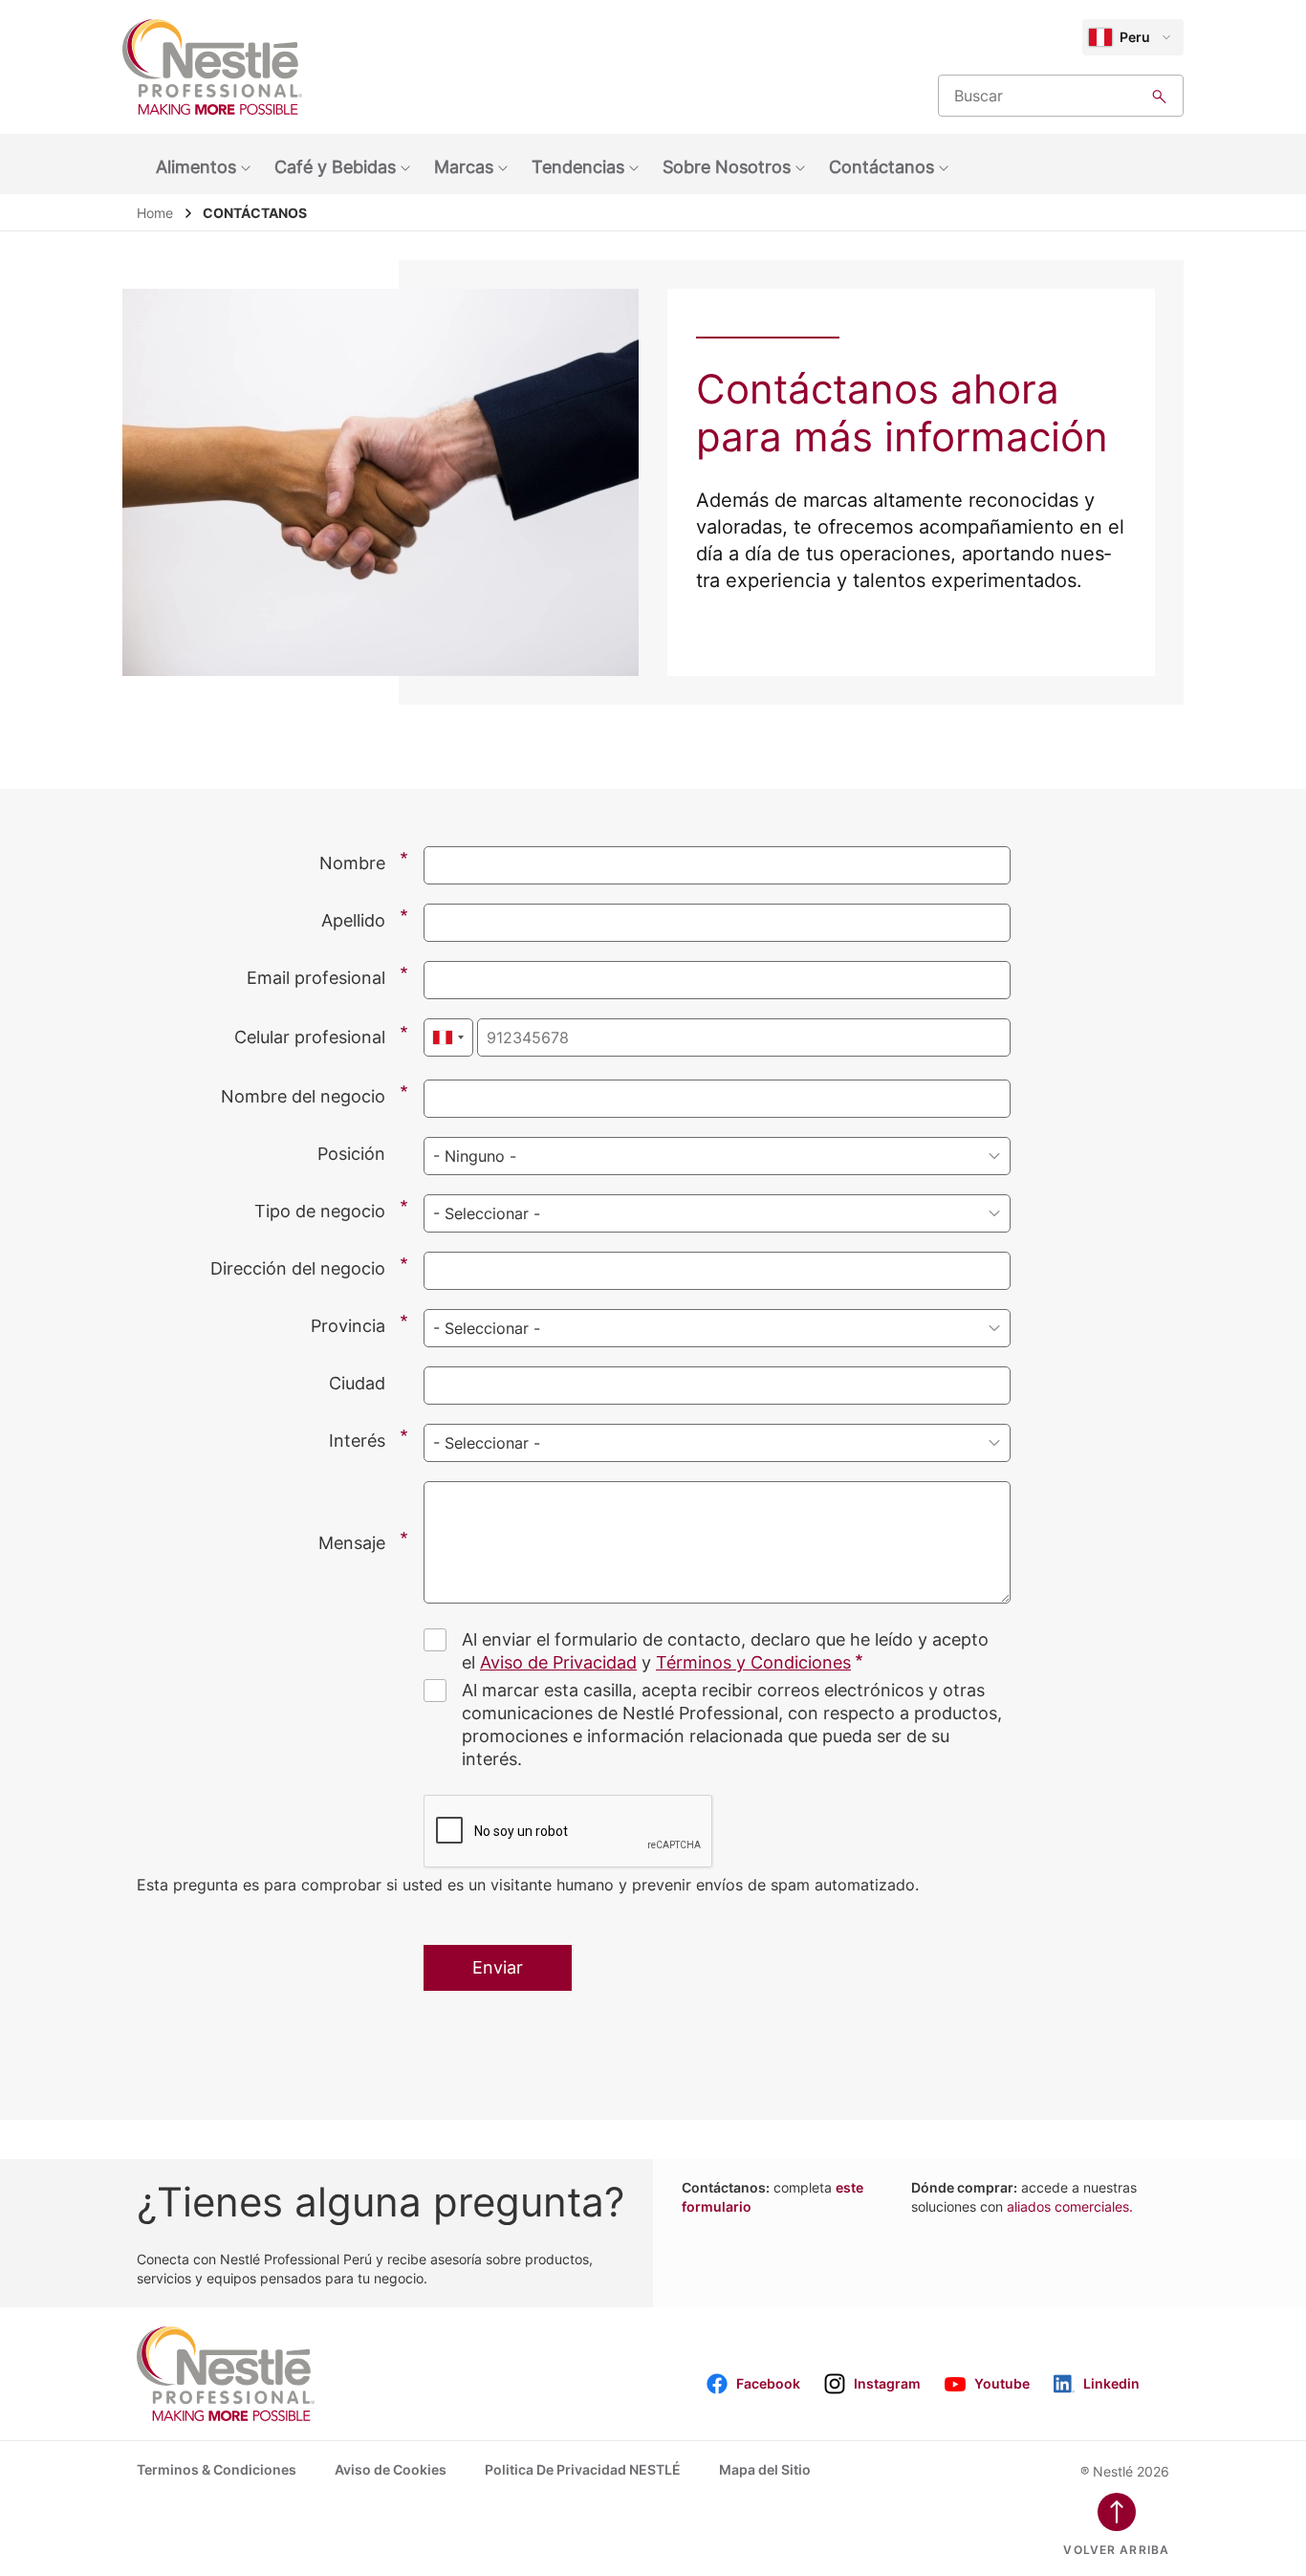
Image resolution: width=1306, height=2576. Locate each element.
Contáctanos (882, 167)
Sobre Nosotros (727, 167)
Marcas (464, 167)
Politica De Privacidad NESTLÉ (583, 2469)
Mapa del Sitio (765, 2469)
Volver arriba (1116, 2550)
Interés (357, 1441)
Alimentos (196, 167)
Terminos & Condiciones (217, 2469)
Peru (1135, 37)
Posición (351, 1154)
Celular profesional (310, 1037)
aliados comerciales (1070, 2206)
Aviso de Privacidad (558, 1662)
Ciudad (357, 1383)
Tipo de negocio (320, 1211)
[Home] (212, 67)
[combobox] (448, 1037)
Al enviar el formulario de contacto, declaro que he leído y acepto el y (725, 1651)
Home (155, 213)
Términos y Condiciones (753, 1662)
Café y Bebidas (335, 167)
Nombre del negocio (303, 1096)
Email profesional (316, 978)
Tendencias (578, 167)
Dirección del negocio (298, 1268)
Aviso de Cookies (391, 2469)
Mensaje (352, 1543)
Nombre (352, 863)
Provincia (348, 1326)
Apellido (353, 920)
